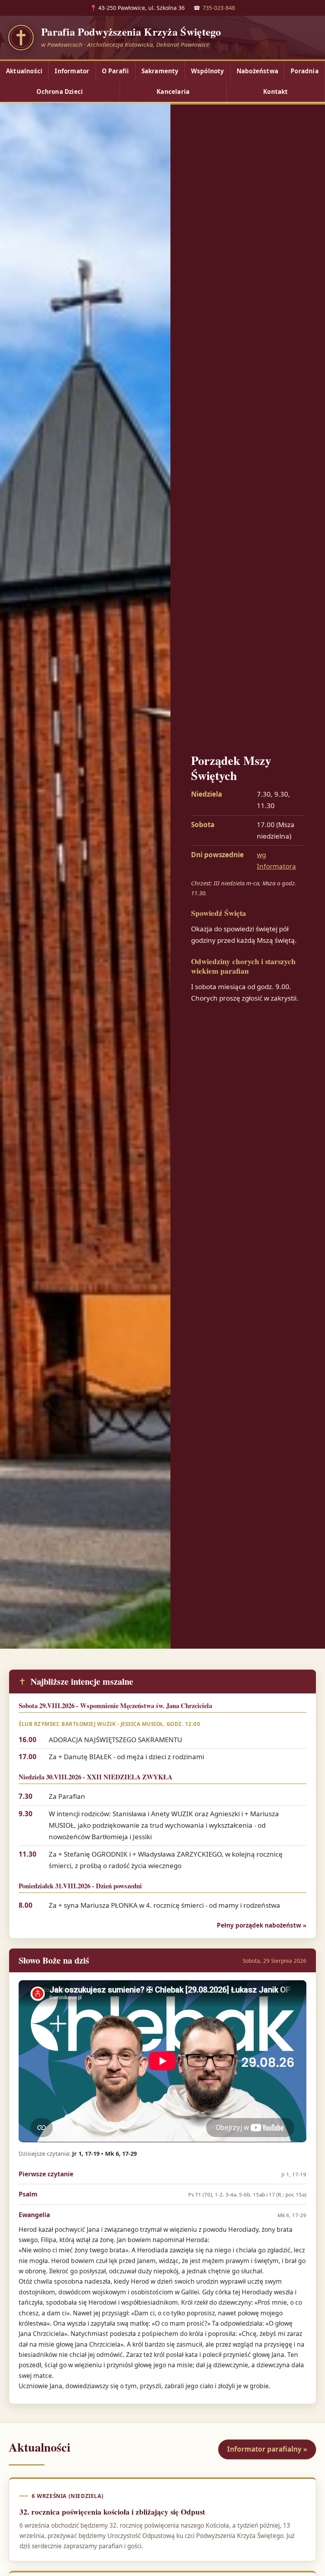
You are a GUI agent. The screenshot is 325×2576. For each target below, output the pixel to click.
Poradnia (305, 71)
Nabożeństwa (257, 71)
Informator (72, 71)
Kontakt (275, 92)
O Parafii (116, 71)
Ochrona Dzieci (60, 92)
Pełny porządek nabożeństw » (262, 1925)
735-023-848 (219, 8)
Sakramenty (160, 71)
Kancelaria (173, 92)
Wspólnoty (208, 71)
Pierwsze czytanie (162, 2174)
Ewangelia (162, 2215)
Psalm (162, 2194)
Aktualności (24, 71)
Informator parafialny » (267, 2449)
